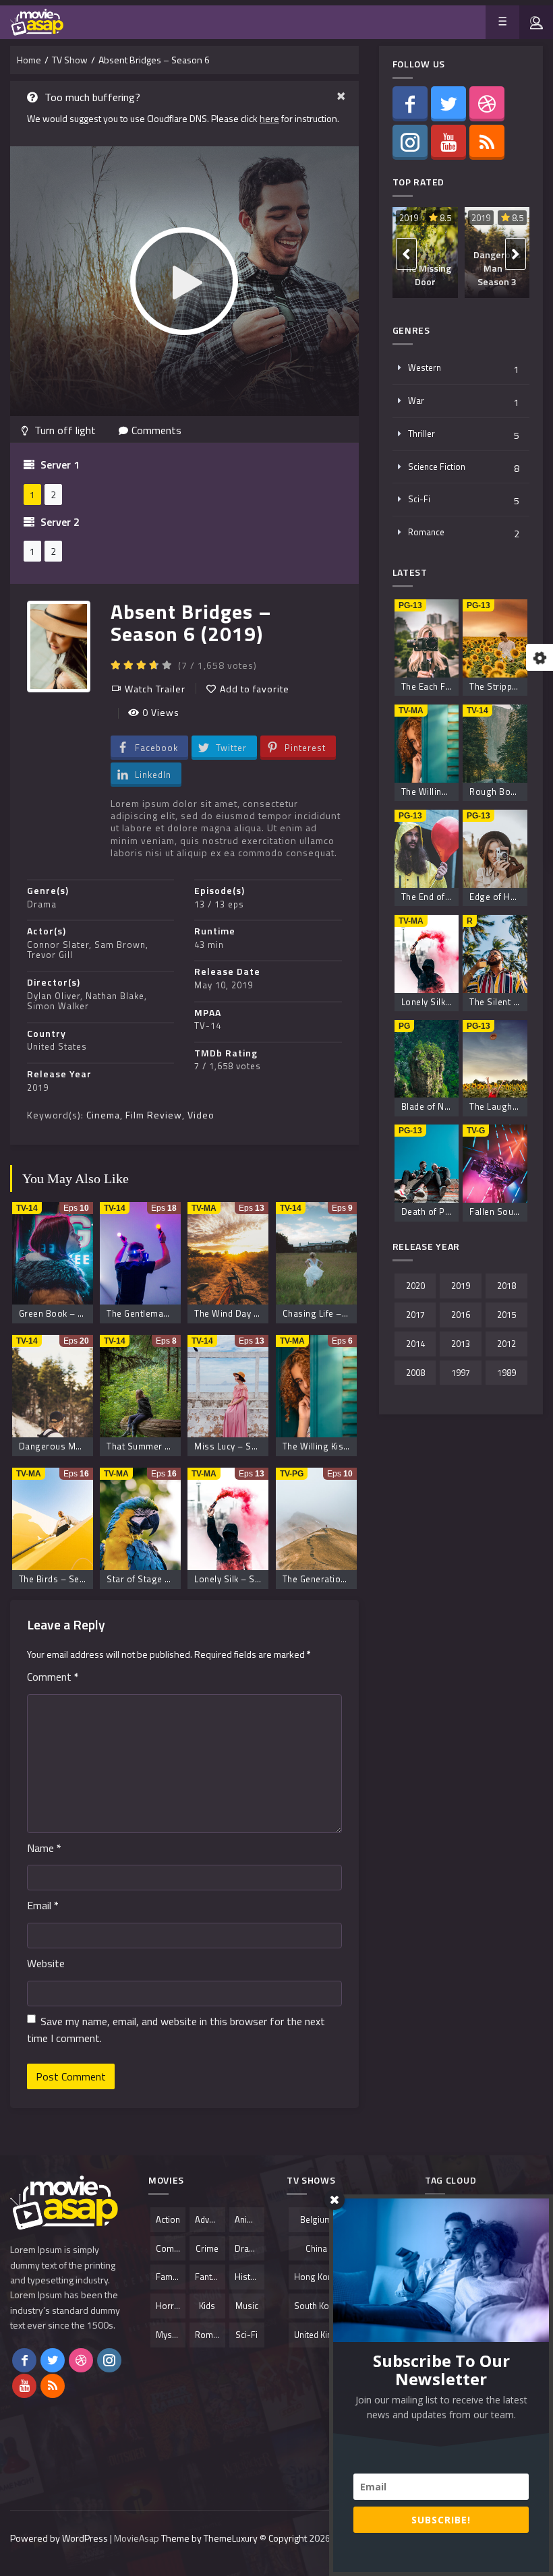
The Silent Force (503, 1002)
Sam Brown (120, 945)
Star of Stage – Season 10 (162, 1579)
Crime (207, 2248)
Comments (156, 430)
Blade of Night (431, 1106)
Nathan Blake (115, 996)
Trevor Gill (50, 955)
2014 (415, 1344)
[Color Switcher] (540, 657)
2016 (461, 1315)
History (249, 2277)
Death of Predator (439, 1211)
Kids (207, 2306)
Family (168, 2277)
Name (44, 1848)
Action (168, 2219)
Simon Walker (58, 1006)
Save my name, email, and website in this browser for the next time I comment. (176, 2030)
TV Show (70, 60)
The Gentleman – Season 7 (162, 1313)
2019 (38, 1087)
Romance (426, 532)
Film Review (154, 1115)
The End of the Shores (447, 897)
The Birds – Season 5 (63, 1579)
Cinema (103, 1115)
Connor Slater (58, 945)
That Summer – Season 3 (159, 1446)
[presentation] (406, 254)
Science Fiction (437, 467)
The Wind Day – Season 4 (248, 1313)
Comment (53, 1677)
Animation (250, 2219)
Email (43, 1905)
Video (201, 1115)
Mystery (171, 2335)
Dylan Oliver (54, 996)
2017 (415, 1315)
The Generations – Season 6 (342, 1579)
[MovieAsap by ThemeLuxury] (37, 22)
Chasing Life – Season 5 (333, 1313)
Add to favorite (255, 689)
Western (425, 367)
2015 (506, 1315)
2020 (415, 1286)
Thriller (421, 433)
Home (29, 60)
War (416, 400)
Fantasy (210, 2277)
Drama (42, 904)
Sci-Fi (419, 499)
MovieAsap (137, 2538)
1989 (506, 1373)
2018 (506, 1286)
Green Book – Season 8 (68, 1313)
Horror (169, 2306)
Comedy (171, 2248)
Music (247, 2306)
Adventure (210, 2219)
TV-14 (208, 1025)
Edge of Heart (498, 897)
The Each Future (435, 686)
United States (57, 1046)
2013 (461, 1344)
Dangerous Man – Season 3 (77, 1446)
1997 (461, 1373)
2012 (506, 1344)
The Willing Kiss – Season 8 (341, 1446)
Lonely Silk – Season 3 (241, 1579)
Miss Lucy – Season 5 (239, 1446)
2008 (415, 1373)
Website (46, 1963)
